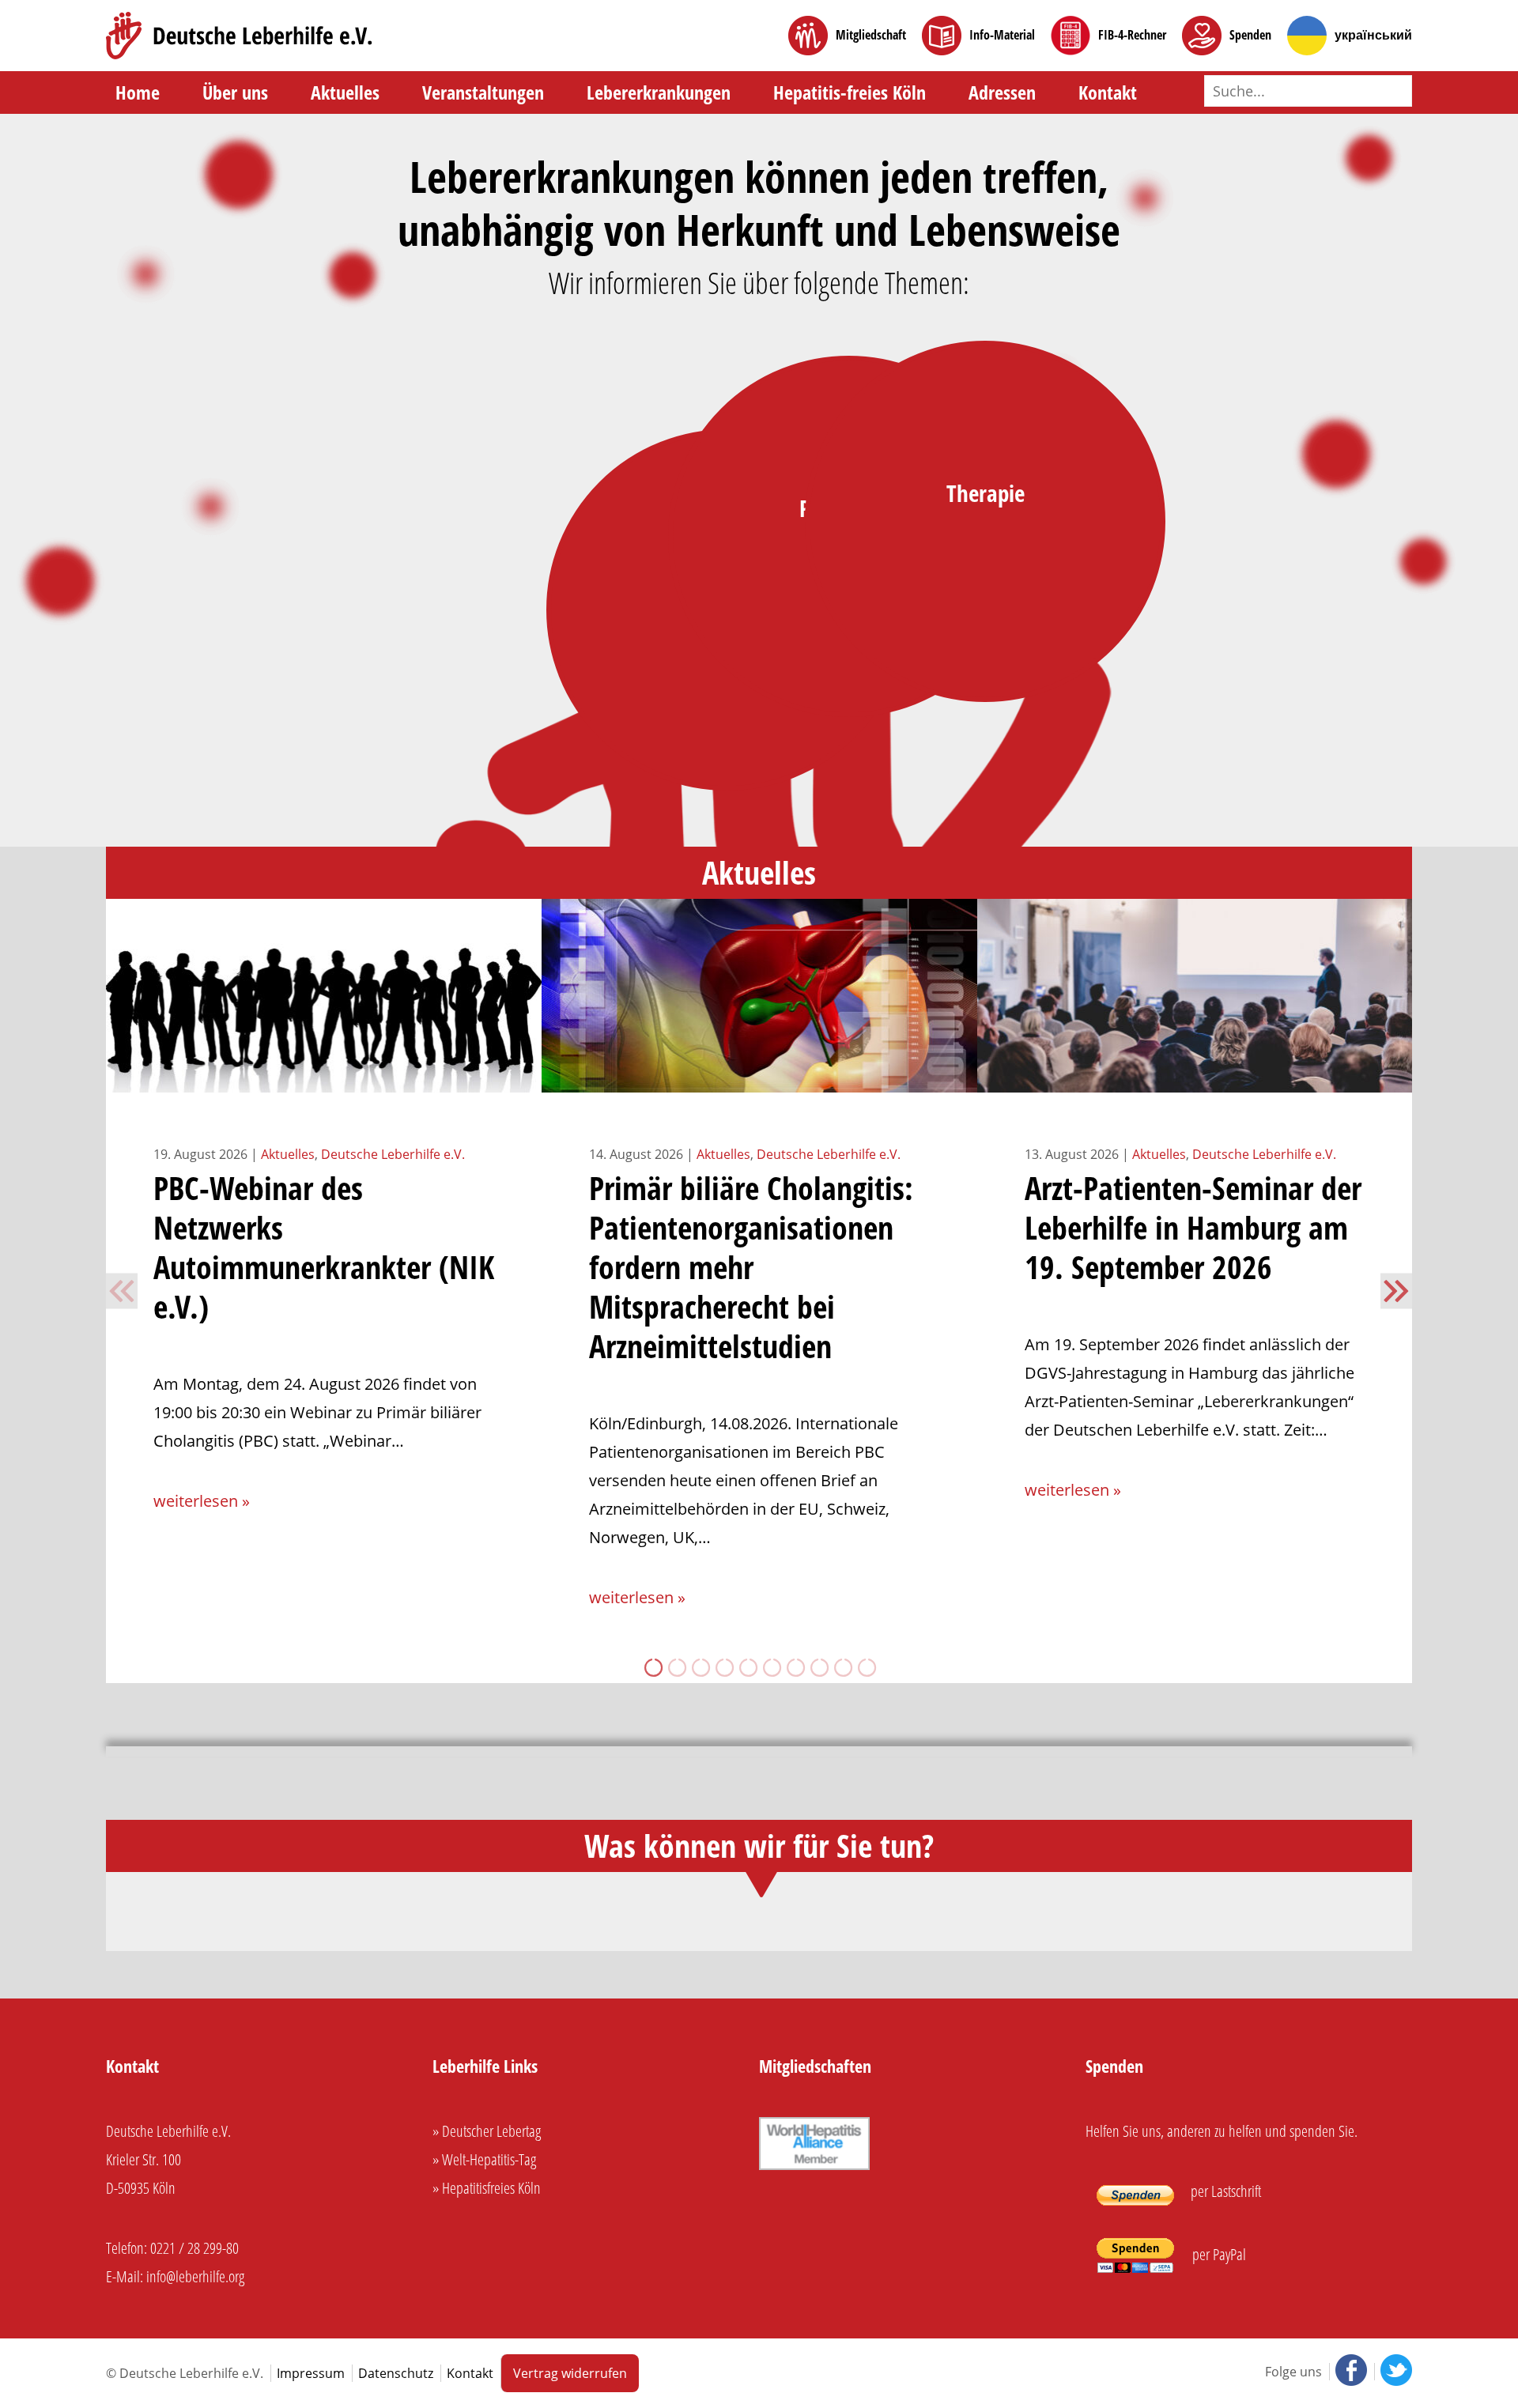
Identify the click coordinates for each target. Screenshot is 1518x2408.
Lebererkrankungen (659, 92)
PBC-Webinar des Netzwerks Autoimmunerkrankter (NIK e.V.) (324, 1247)
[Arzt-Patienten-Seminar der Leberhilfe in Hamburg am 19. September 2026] (1195, 1078)
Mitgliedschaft (871, 35)
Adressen (1002, 92)
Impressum (311, 2373)
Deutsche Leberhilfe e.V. (393, 1154)
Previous (122, 1291)
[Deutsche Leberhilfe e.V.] (239, 36)
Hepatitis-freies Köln (850, 92)
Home (138, 92)
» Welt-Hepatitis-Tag (484, 2159)
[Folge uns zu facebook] (1350, 2372)
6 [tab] (771, 1667)
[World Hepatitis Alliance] (814, 2167)
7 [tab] (795, 1667)
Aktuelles (345, 92)
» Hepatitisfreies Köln (487, 2188)
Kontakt (1108, 92)
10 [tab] (866, 1667)
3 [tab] (700, 1667)
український (1373, 35)
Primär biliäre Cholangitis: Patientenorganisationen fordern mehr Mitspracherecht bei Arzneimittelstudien (751, 1267)
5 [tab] (747, 1667)
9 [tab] (842, 1667)
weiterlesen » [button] (202, 1501)
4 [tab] (723, 1667)
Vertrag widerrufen (570, 2373)
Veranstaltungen (483, 92)
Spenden (1250, 35)
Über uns (235, 92)
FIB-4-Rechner (1132, 35)
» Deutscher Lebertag (487, 2131)
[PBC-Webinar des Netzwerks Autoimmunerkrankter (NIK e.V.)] (324, 1078)
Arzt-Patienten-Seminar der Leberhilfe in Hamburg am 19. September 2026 (1193, 1227)
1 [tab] (652, 1667)
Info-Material (1002, 35)
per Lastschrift (1224, 2191)
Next (1396, 1291)
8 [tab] (818, 1667)
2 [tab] (676, 1667)
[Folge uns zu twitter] (1393, 2372)
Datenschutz (396, 2373)
